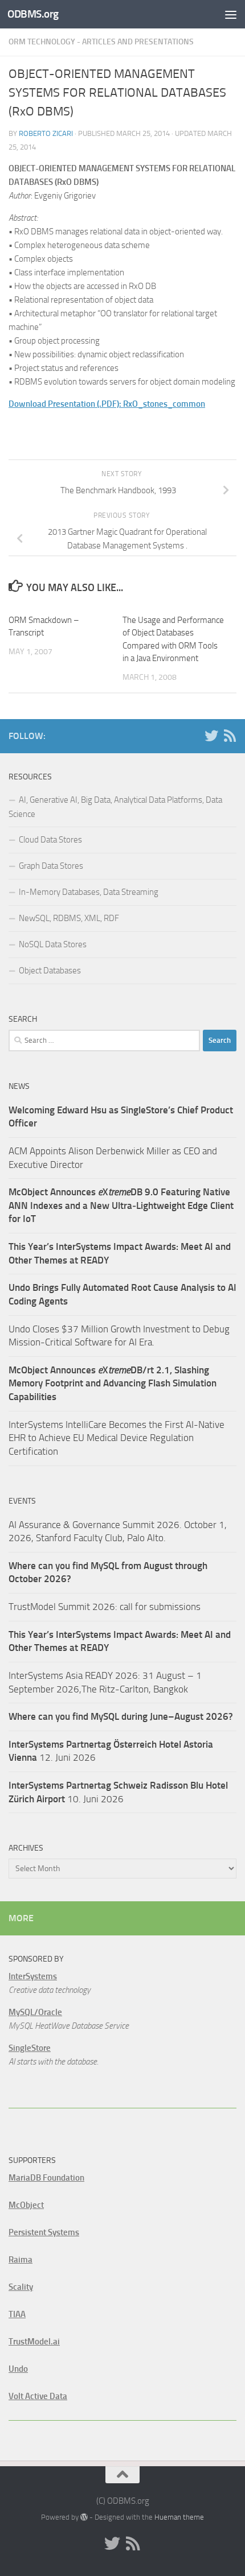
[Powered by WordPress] (84, 2517)
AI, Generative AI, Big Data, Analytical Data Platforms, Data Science (115, 807)
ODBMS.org (33, 14)
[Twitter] (211, 736)
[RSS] (230, 736)
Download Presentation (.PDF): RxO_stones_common (107, 404)
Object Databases (50, 971)
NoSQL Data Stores (53, 944)
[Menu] (231, 14)
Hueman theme (179, 2517)
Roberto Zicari (46, 133)
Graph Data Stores (51, 866)
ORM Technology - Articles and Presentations (101, 42)
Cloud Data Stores (50, 840)
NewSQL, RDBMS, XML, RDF (69, 918)
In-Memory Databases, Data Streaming (89, 892)
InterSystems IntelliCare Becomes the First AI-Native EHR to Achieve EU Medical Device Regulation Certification (117, 1438)
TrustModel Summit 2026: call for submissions (105, 1607)
